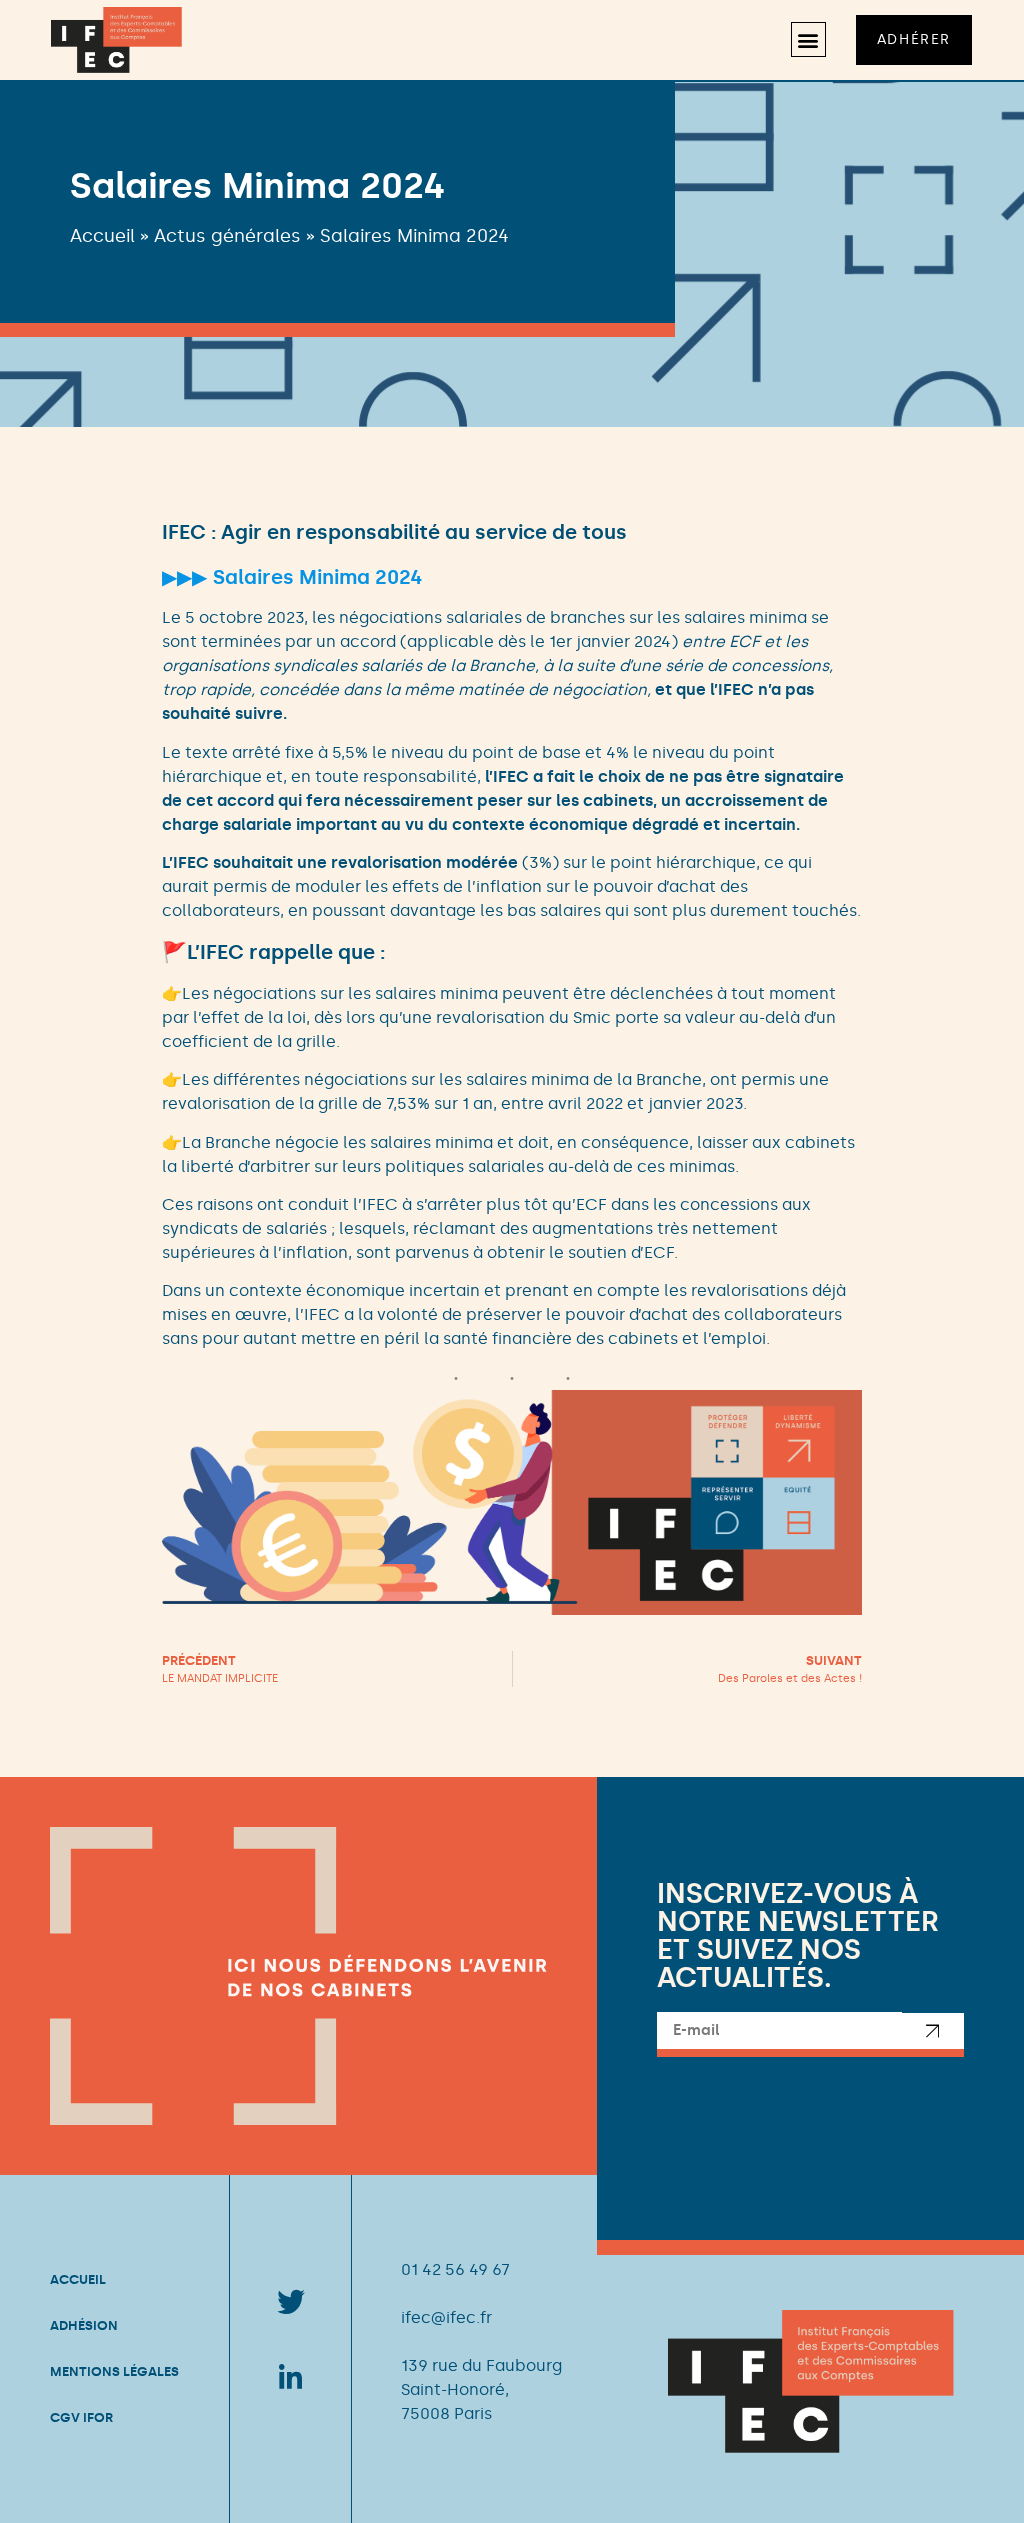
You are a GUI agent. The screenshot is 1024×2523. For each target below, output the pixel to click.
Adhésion (84, 2325)
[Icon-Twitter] (291, 2302)
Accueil (102, 236)
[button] (808, 39)
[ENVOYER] (932, 2035)
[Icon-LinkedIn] (291, 2376)
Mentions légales (114, 2371)
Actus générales (227, 236)
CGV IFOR (81, 2417)
